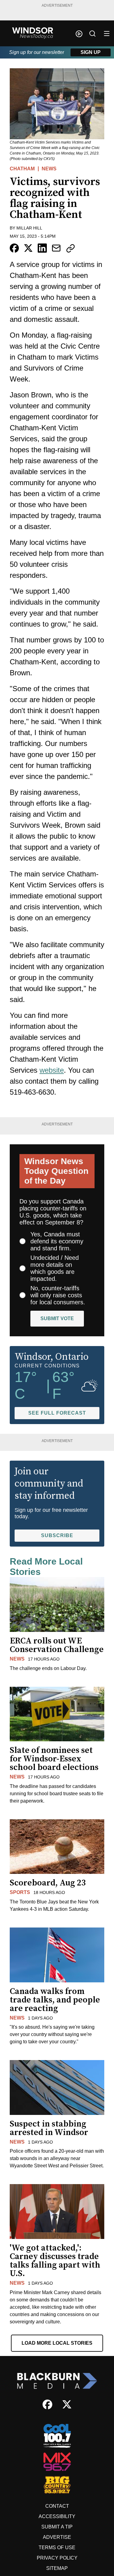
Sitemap (57, 2568)
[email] (56, 248)
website (52, 1070)
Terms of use (57, 2548)
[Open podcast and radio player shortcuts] (79, 34)
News (49, 169)
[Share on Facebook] (14, 248)
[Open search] (92, 34)
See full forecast (57, 1413)
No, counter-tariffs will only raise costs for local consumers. (58, 1295)
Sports (20, 1892)
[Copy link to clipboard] (71, 248)
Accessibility (57, 2516)
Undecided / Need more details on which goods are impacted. (55, 1268)
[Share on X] (28, 248)
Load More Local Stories (57, 2343)
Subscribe (57, 1535)
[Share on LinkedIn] (42, 248)
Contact (57, 2506)
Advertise (57, 2537)
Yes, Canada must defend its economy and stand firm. (57, 1241)
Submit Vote (57, 1318)
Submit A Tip (57, 2527)
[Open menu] (107, 34)
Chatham (22, 169)
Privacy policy (57, 2558)
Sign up (91, 52)
